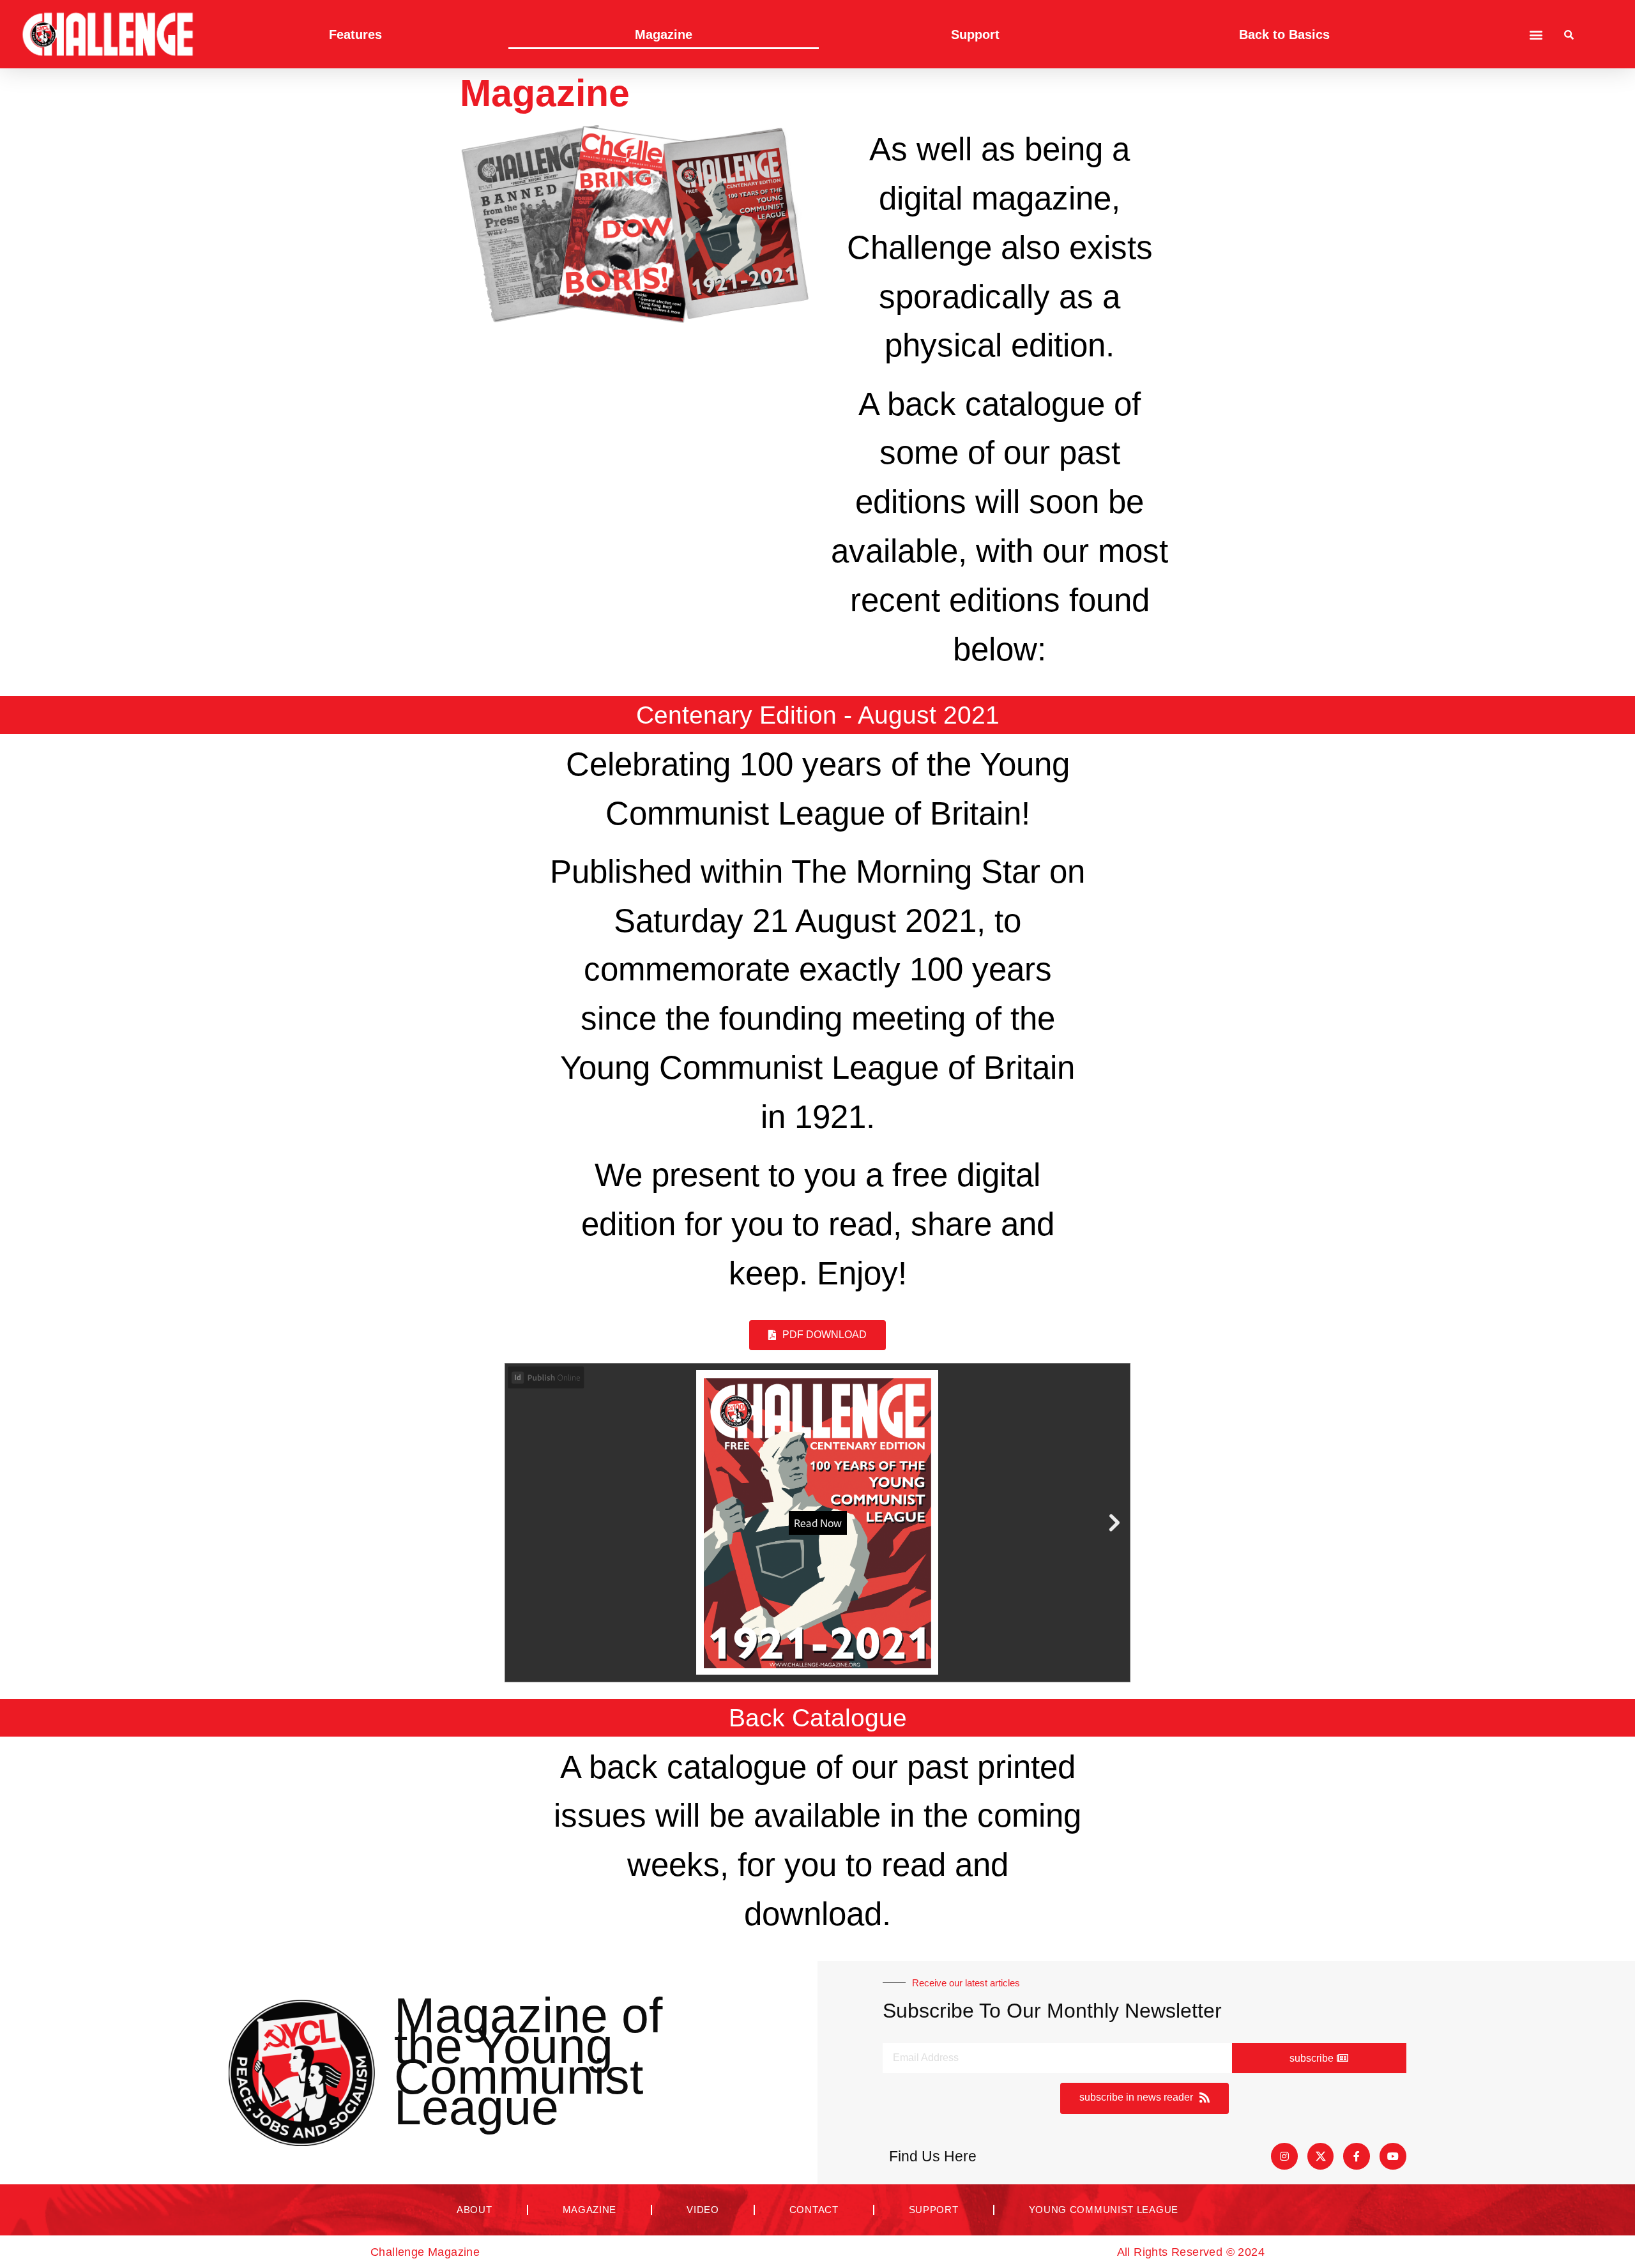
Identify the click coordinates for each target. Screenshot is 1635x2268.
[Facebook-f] (1357, 2156)
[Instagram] (1284, 2156)
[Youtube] (1393, 2156)
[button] (1536, 34)
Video (703, 2210)
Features (355, 34)
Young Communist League (1104, 2210)
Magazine (664, 34)
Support (975, 34)
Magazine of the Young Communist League (528, 2061)
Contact (814, 2210)
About (475, 2210)
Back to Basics (1284, 34)
